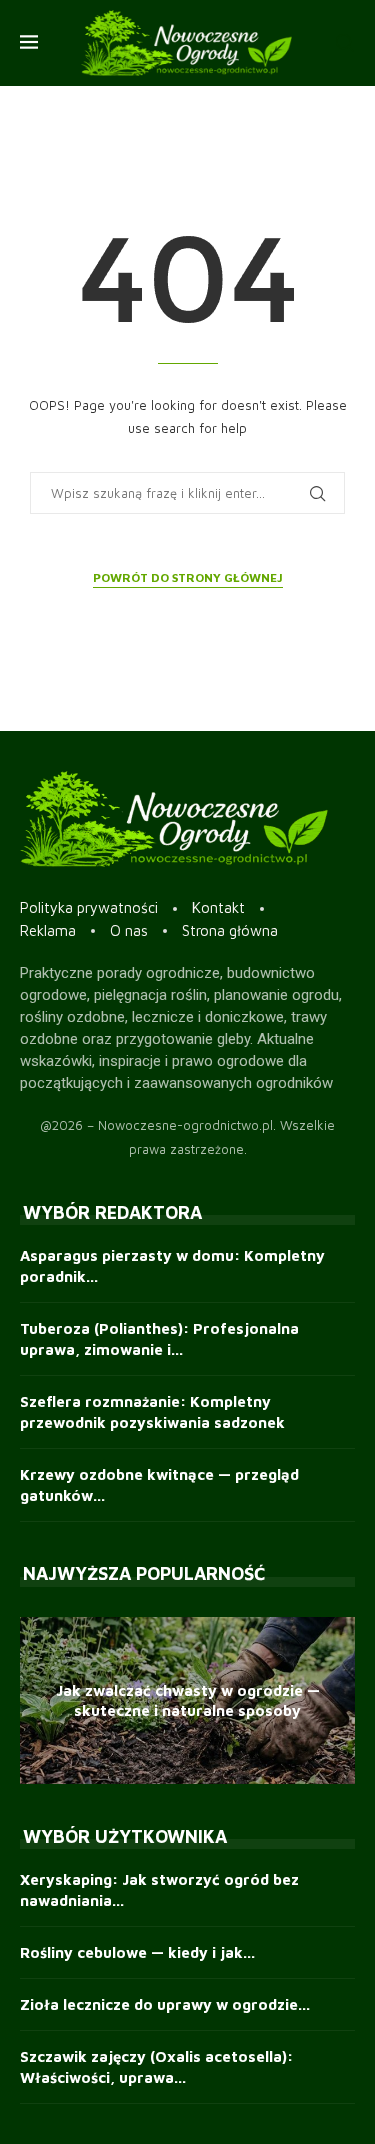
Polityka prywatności (89, 907)
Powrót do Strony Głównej (188, 577)
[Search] (345, 43)
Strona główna (230, 930)
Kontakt (218, 907)
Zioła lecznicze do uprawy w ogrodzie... (165, 2004)
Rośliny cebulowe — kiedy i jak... (137, 1952)
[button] (38, 1700)
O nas (129, 930)
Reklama (48, 930)
